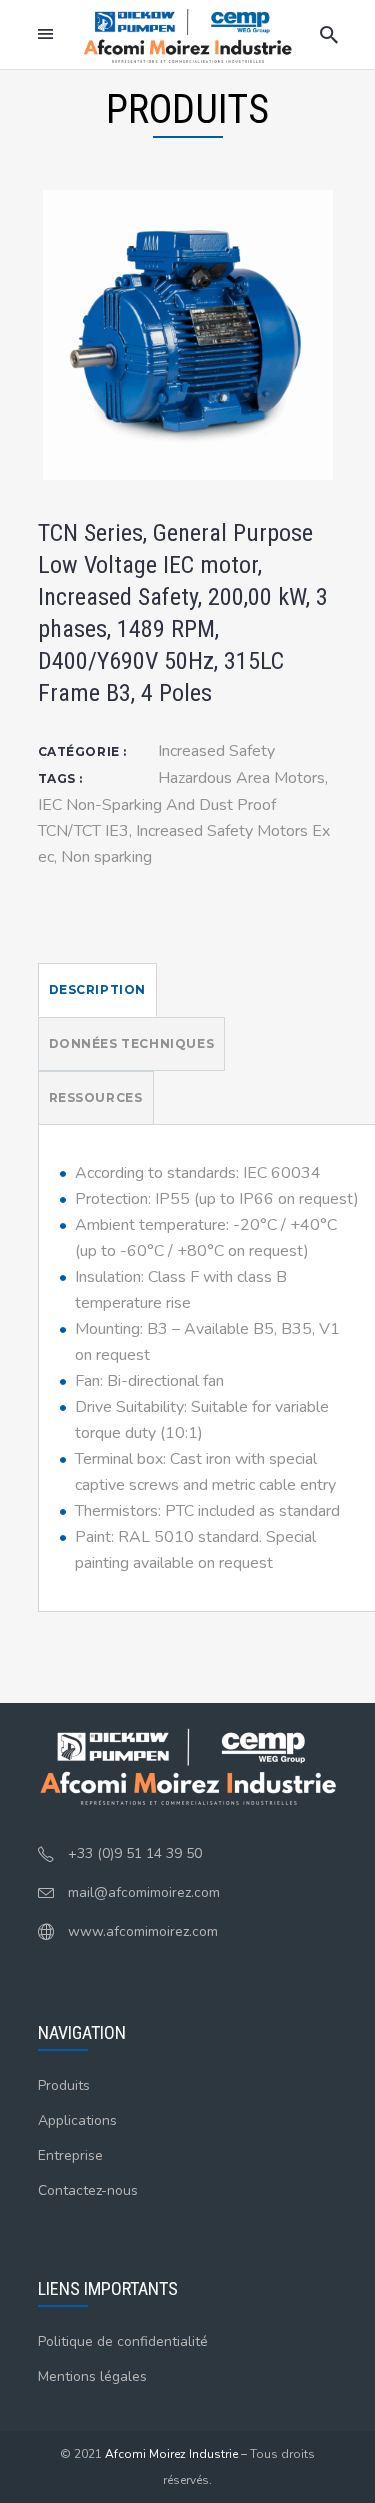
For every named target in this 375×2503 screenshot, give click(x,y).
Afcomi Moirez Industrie (171, 2454)
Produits (64, 2085)
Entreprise (70, 2155)
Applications (77, 2120)
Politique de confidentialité (123, 2341)
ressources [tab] (96, 1097)
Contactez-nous (88, 2190)
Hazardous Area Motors (241, 778)
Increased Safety (216, 751)
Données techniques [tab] (132, 1043)
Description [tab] (98, 989)
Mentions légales (92, 2376)
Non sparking (106, 857)
